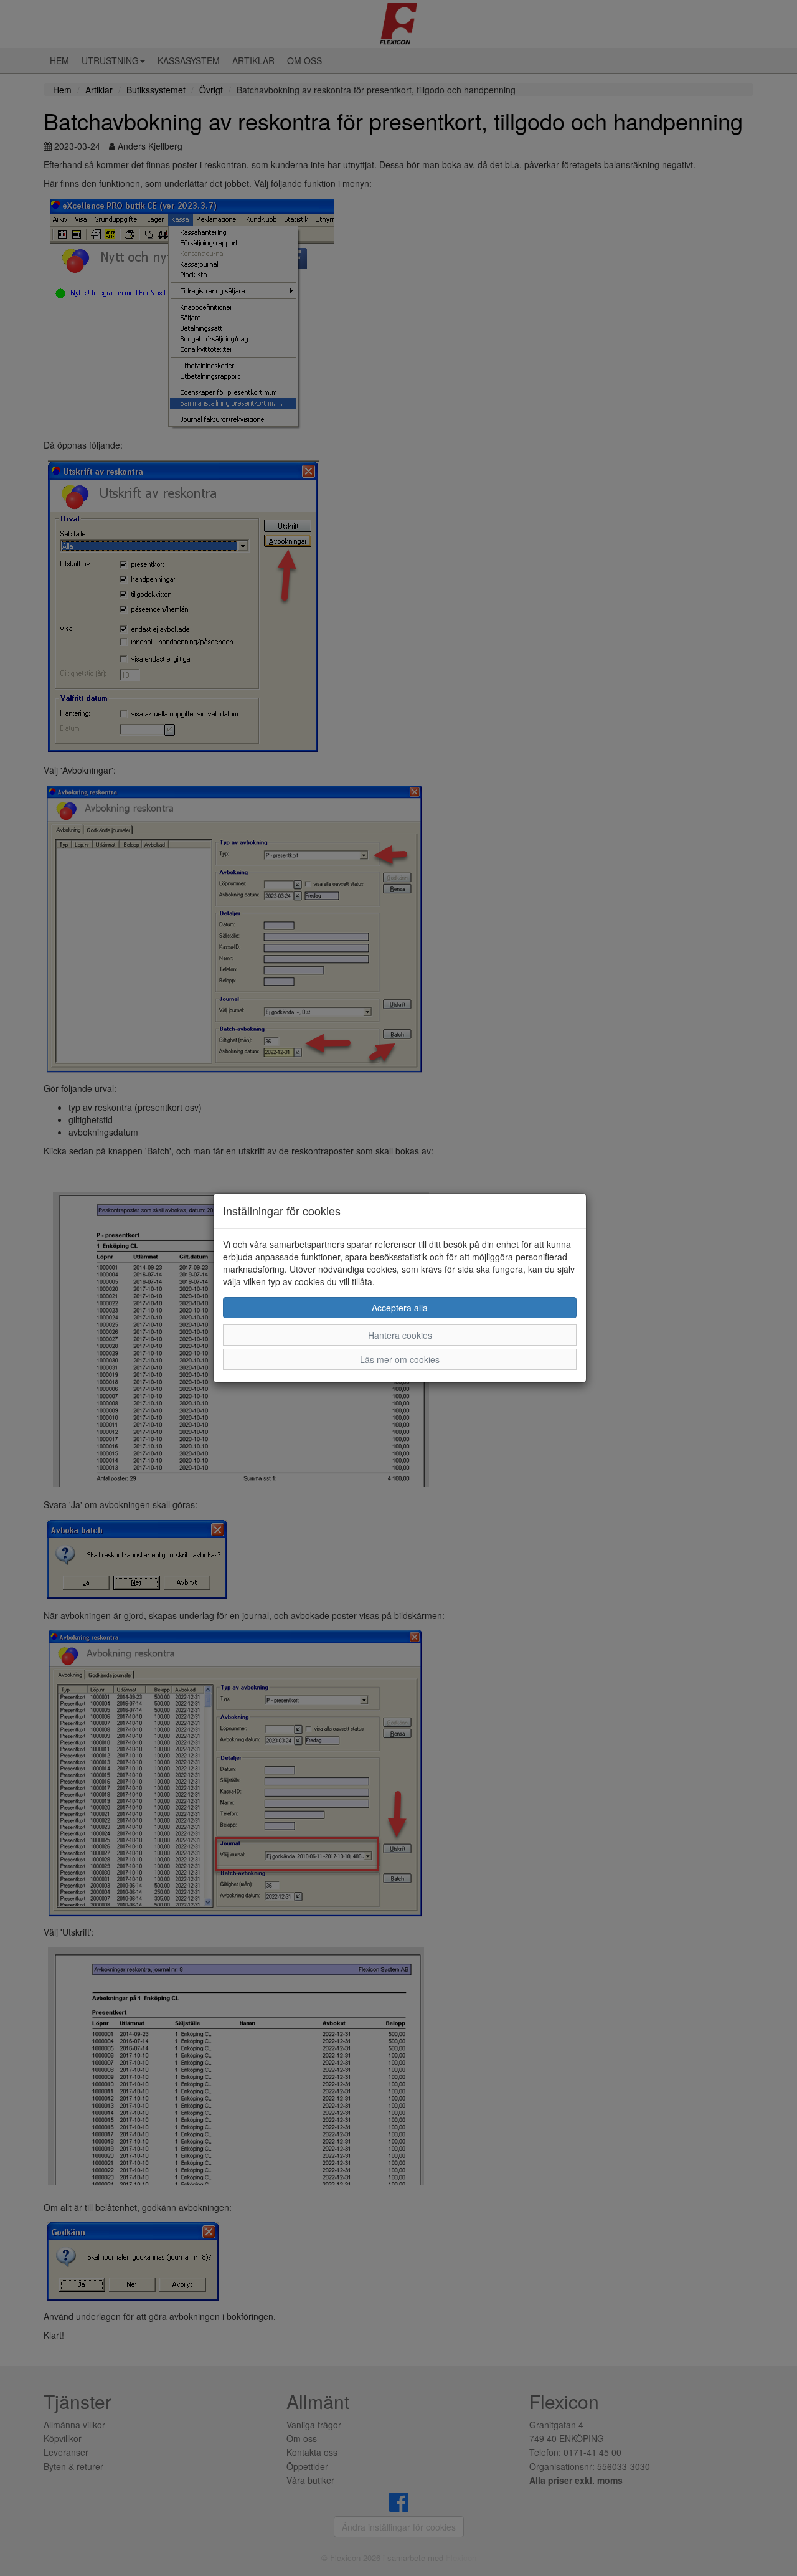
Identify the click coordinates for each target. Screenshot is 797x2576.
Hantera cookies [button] (400, 1335)
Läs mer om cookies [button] (400, 1359)
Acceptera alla (400, 1308)
